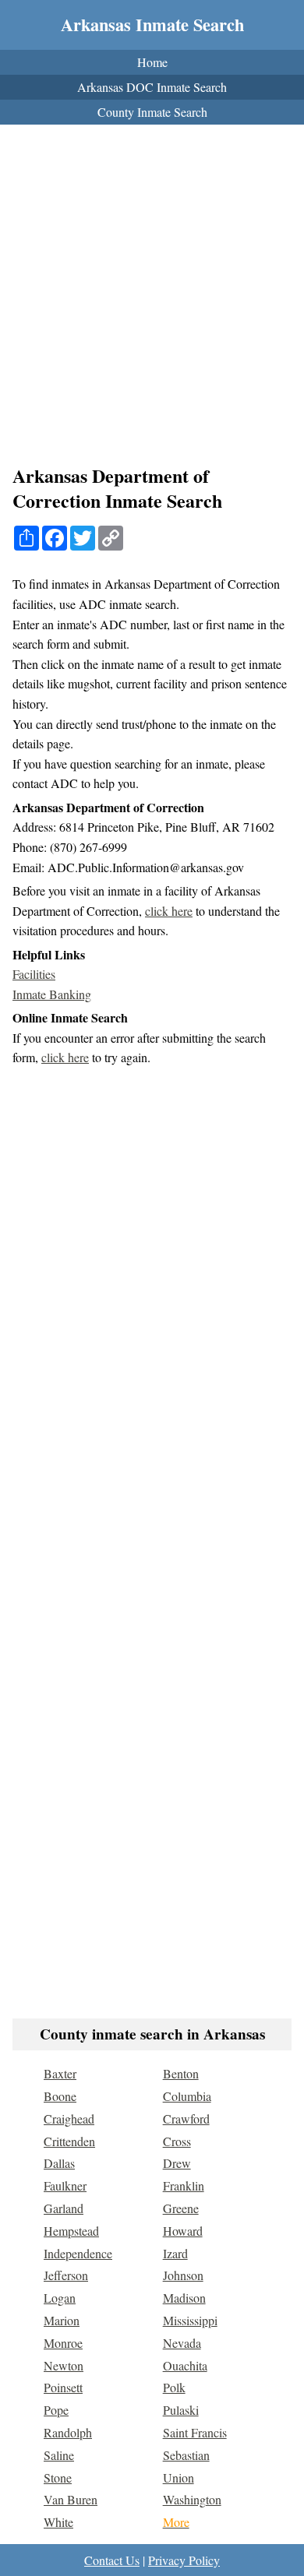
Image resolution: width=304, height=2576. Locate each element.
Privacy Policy (184, 2560)
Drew (177, 2163)
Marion (62, 2320)
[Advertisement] (152, 299)
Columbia (187, 2096)
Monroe (63, 2343)
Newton (64, 2365)
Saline (59, 2455)
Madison (184, 2298)
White (58, 2522)
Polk (174, 2387)
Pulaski (181, 2410)
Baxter (60, 2073)
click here (169, 911)
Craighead (69, 2119)
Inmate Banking (52, 994)
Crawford (186, 2119)
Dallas (59, 2163)
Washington (192, 2499)
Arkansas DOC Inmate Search (152, 87)
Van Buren (71, 2499)
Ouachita (185, 2365)
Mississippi (190, 2320)
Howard (183, 2231)
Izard (175, 2253)
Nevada (182, 2343)
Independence (78, 2253)
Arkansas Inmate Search (152, 25)
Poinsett (63, 2387)
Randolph (68, 2432)
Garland (64, 2208)
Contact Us (112, 2560)
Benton (181, 2073)
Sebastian (186, 2455)
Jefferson (66, 2275)
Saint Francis (195, 2432)
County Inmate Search (152, 112)
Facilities (34, 974)
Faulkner (65, 2185)
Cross (177, 2141)
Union (179, 2477)
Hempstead (71, 2231)
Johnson (183, 2275)
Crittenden (69, 2141)
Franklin (184, 2185)
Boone (60, 2096)
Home (152, 62)
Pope (56, 2410)
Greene (181, 2208)
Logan (60, 2298)
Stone (58, 2477)
